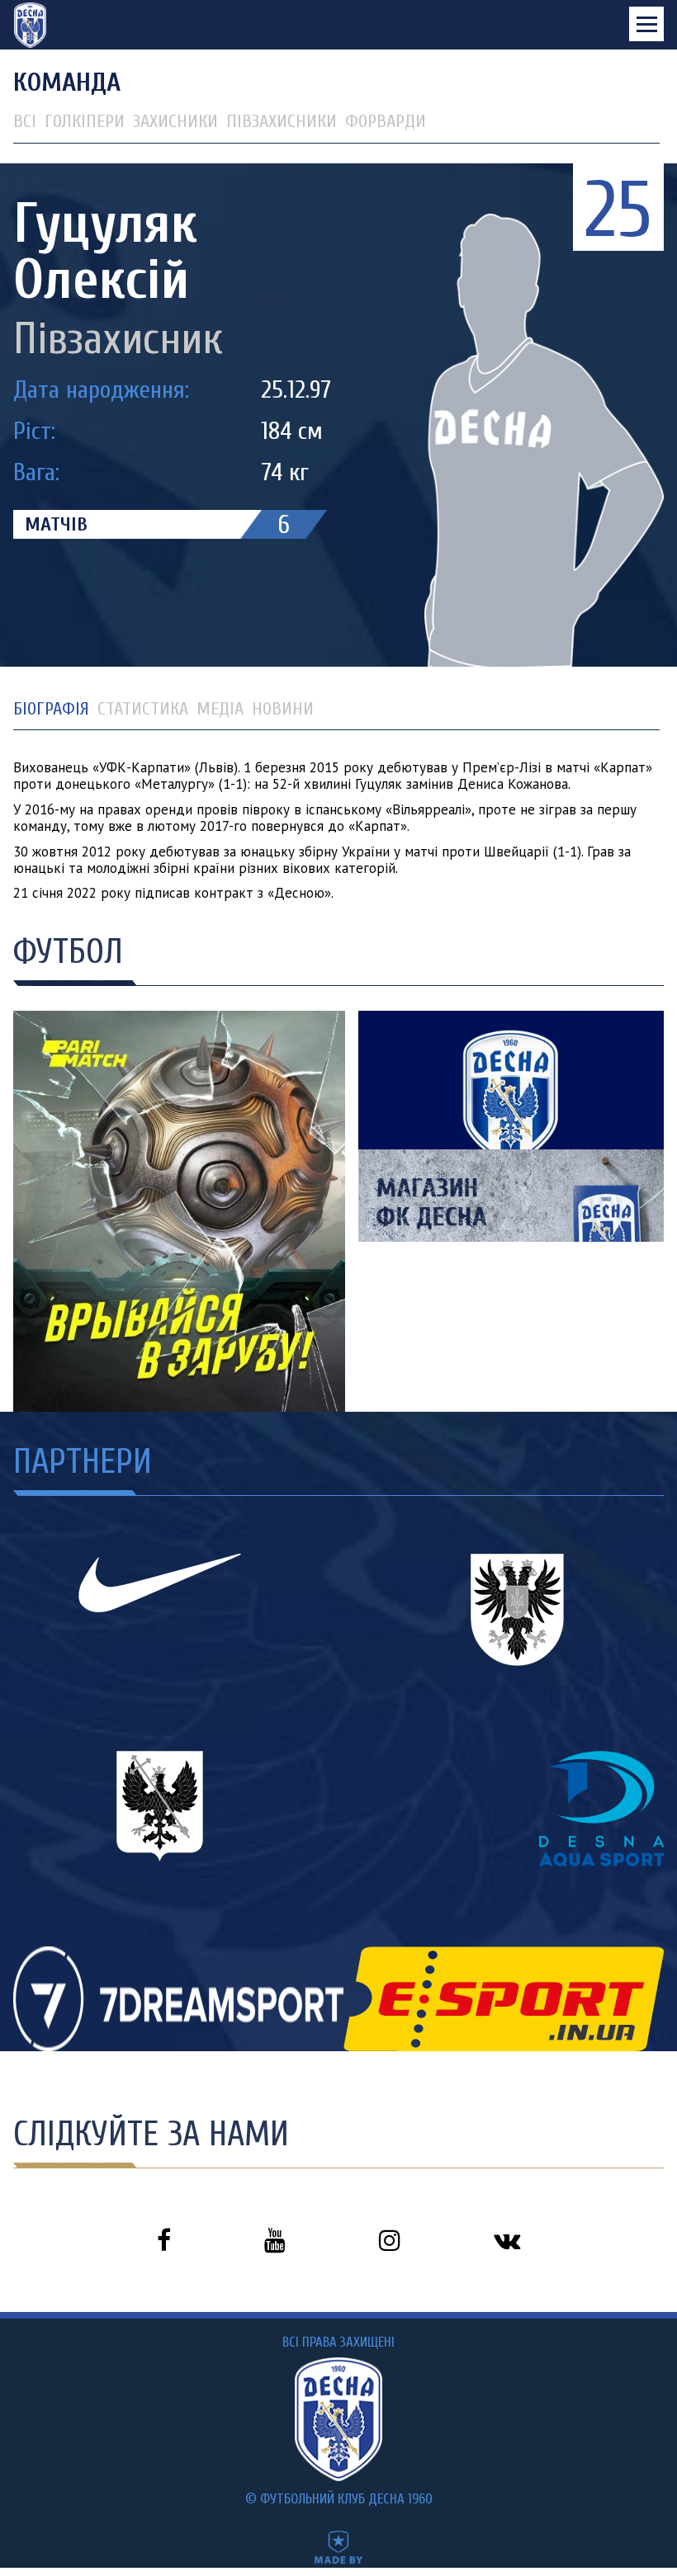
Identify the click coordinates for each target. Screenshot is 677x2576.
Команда (67, 82)
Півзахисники (282, 121)
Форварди (386, 121)
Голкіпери (85, 121)
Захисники (175, 121)
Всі (25, 121)
